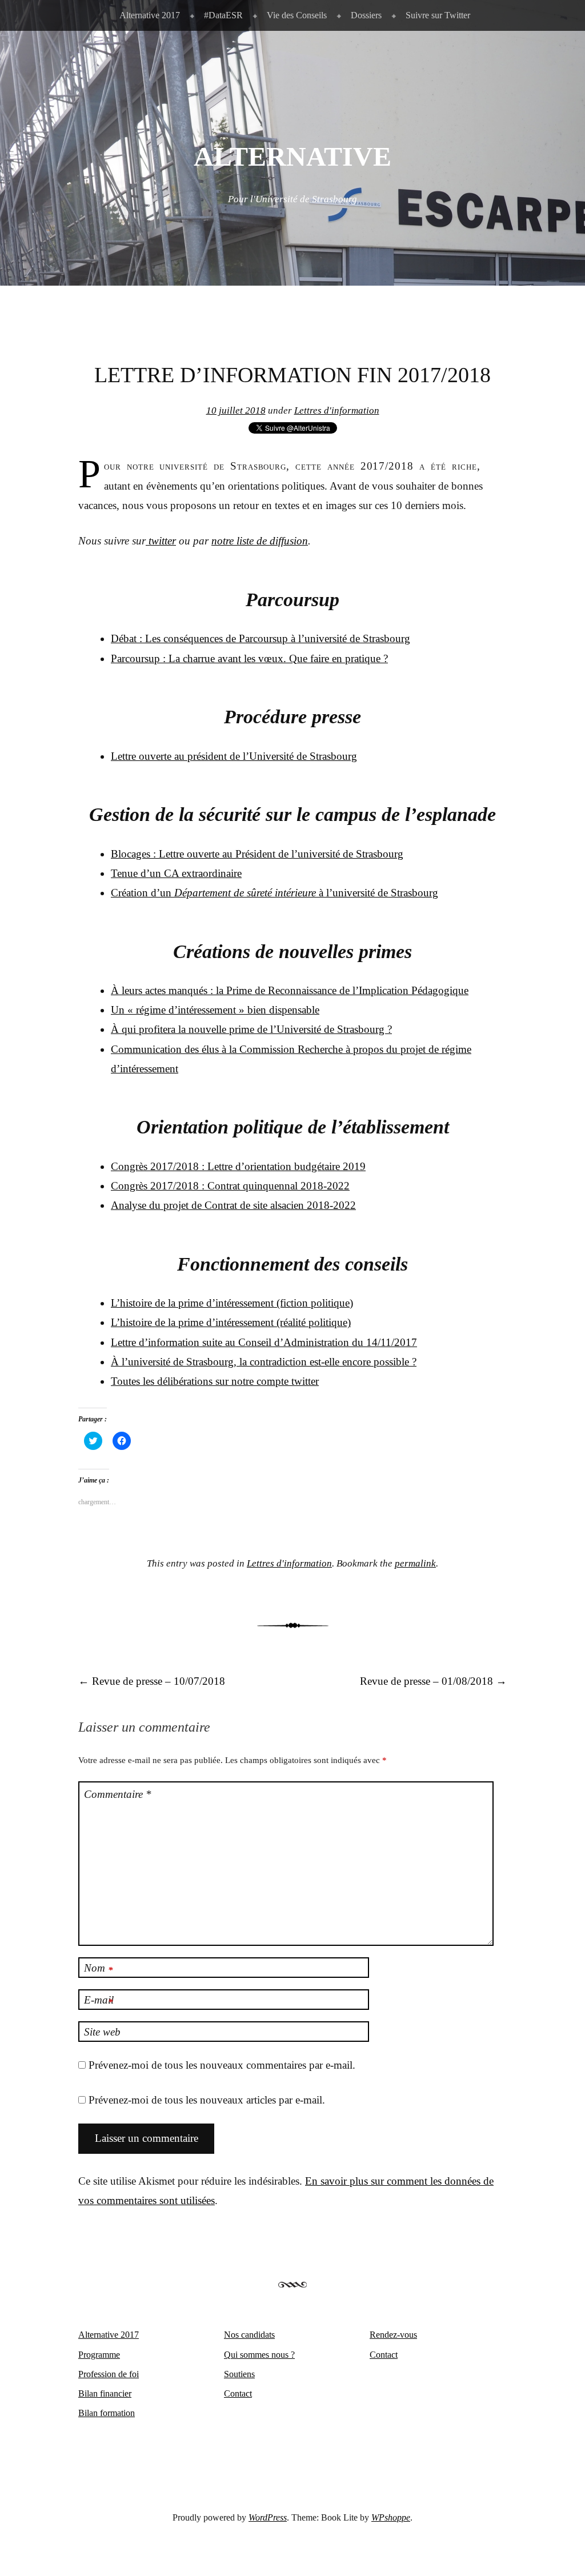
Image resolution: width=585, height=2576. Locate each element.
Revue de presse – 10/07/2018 (152, 1681)
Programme (99, 2355)
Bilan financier (105, 2393)
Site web (102, 2032)
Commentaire (118, 1794)
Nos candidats (249, 2335)
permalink (415, 1563)
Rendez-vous (393, 2335)
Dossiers (366, 15)
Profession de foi (109, 2374)
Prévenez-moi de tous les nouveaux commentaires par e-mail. (222, 2065)
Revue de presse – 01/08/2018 (433, 1681)
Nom (99, 1969)
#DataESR (223, 15)
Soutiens (239, 2374)
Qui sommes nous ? (259, 2355)
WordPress (268, 2517)
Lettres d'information (337, 410)
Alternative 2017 (150, 15)
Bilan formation (107, 2413)
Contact (238, 2393)
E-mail (99, 2001)
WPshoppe (391, 2517)
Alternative (292, 157)
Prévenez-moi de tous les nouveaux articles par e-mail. (207, 2100)
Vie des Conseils (297, 15)
